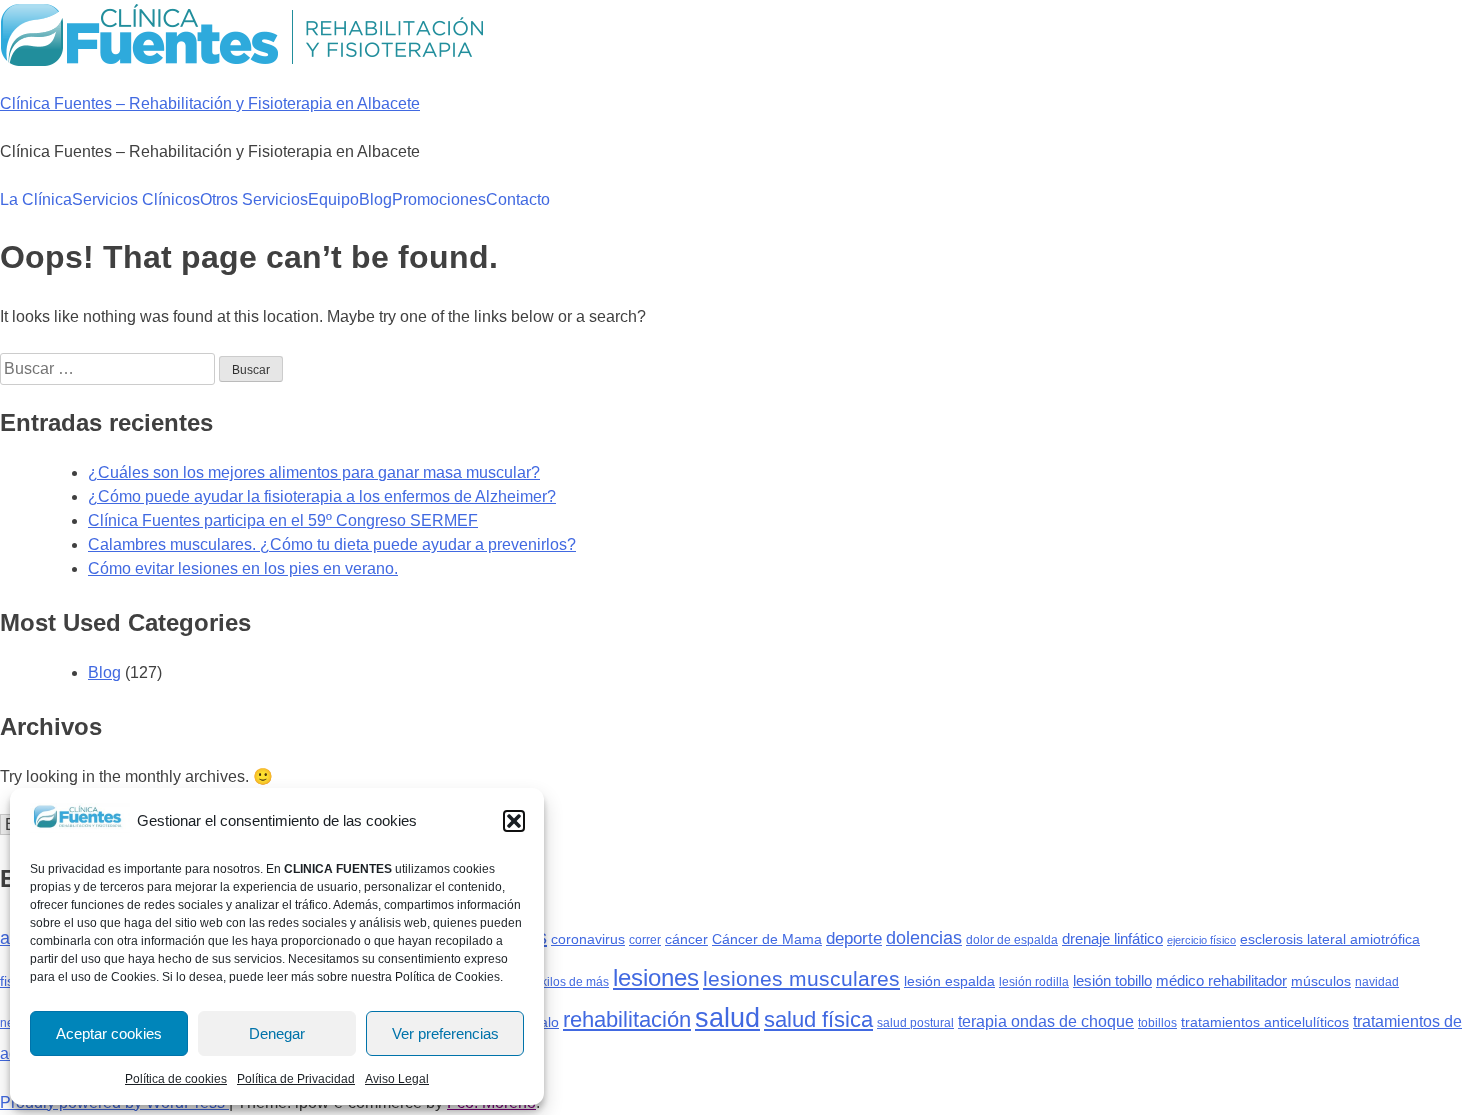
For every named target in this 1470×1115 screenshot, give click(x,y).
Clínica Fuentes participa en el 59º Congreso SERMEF (283, 520)
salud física (818, 1019)
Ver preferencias (445, 1033)
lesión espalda (949, 981)
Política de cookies (176, 1079)
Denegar (277, 1033)
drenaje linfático (1112, 938)
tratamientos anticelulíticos (1265, 1022)
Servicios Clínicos (136, 199)
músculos (1321, 981)
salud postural (915, 1023)
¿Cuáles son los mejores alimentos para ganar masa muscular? (314, 472)
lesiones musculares (801, 978)
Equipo (333, 199)
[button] (514, 821)
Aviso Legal (397, 1079)
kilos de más (575, 982)
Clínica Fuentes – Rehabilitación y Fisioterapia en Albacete (210, 103)
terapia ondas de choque (1046, 1021)
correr (645, 940)
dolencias (924, 937)
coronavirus (588, 939)
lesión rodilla (1034, 982)
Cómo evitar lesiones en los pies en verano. (243, 568)
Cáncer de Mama (767, 939)
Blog (375, 199)
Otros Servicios (254, 199)
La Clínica (36, 199)
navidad (1377, 982)
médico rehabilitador (1221, 980)
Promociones (439, 199)
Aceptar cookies (109, 1033)
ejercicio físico (1201, 940)
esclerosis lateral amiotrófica (1330, 939)
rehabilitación (627, 1019)
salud (727, 1017)
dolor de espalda (1012, 940)
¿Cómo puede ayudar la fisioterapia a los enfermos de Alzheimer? (322, 496)
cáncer (686, 939)
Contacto (518, 199)
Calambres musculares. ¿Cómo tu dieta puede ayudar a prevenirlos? (332, 544)
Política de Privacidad (296, 1079)
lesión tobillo (1112, 980)
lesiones (656, 977)
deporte (854, 938)
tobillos (1157, 1023)
